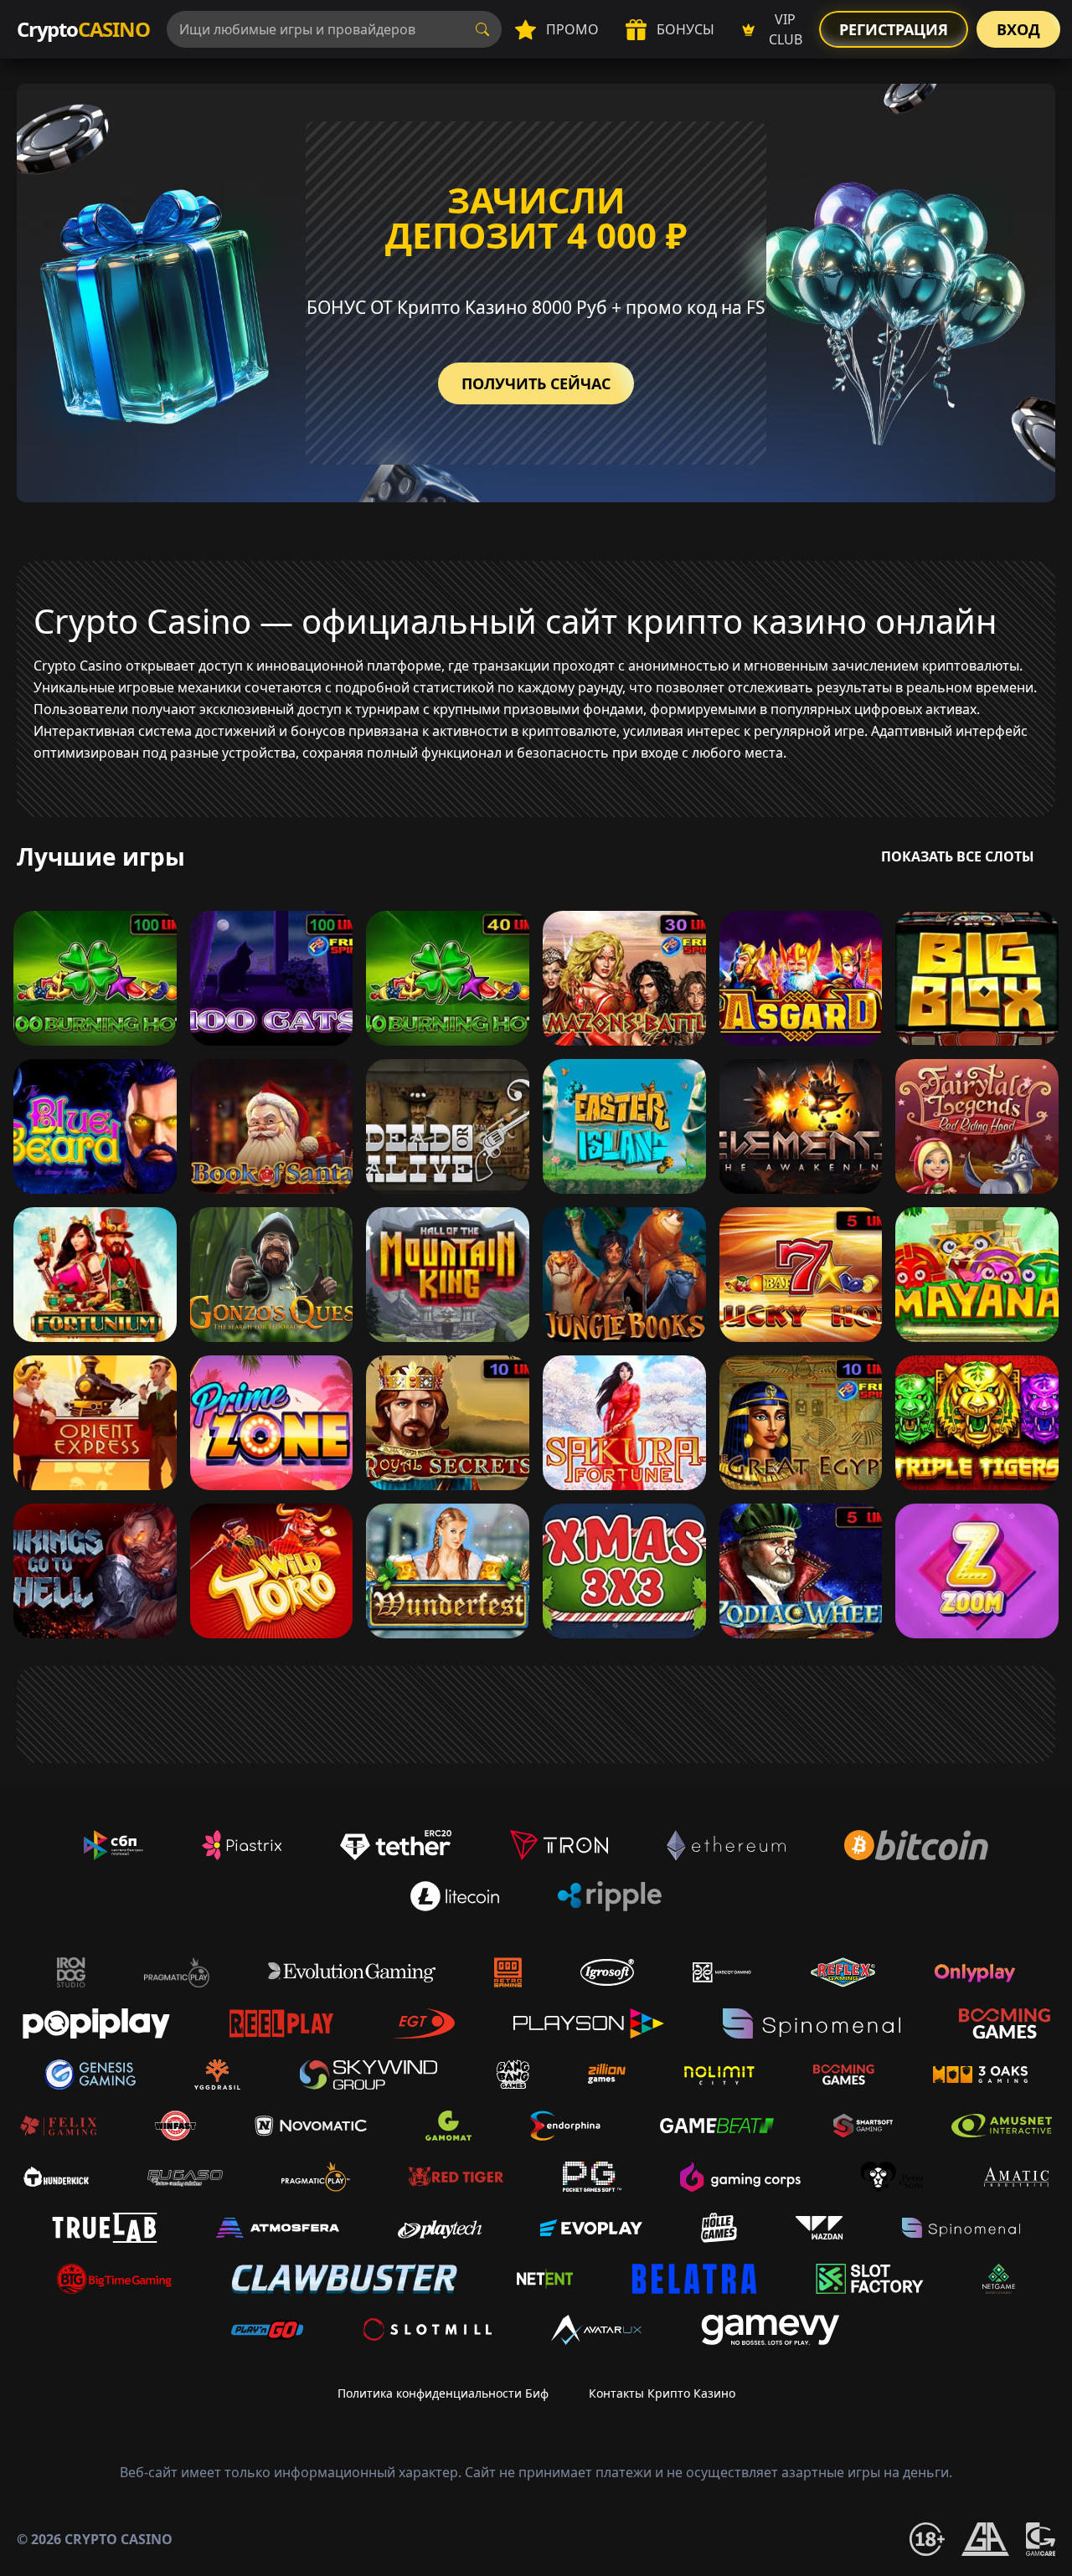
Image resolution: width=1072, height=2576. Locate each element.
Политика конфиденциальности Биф (443, 2393)
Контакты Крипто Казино (662, 2393)
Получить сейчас (536, 383)
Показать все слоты (958, 856)
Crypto (83, 29)
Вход (1018, 29)
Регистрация (894, 29)
